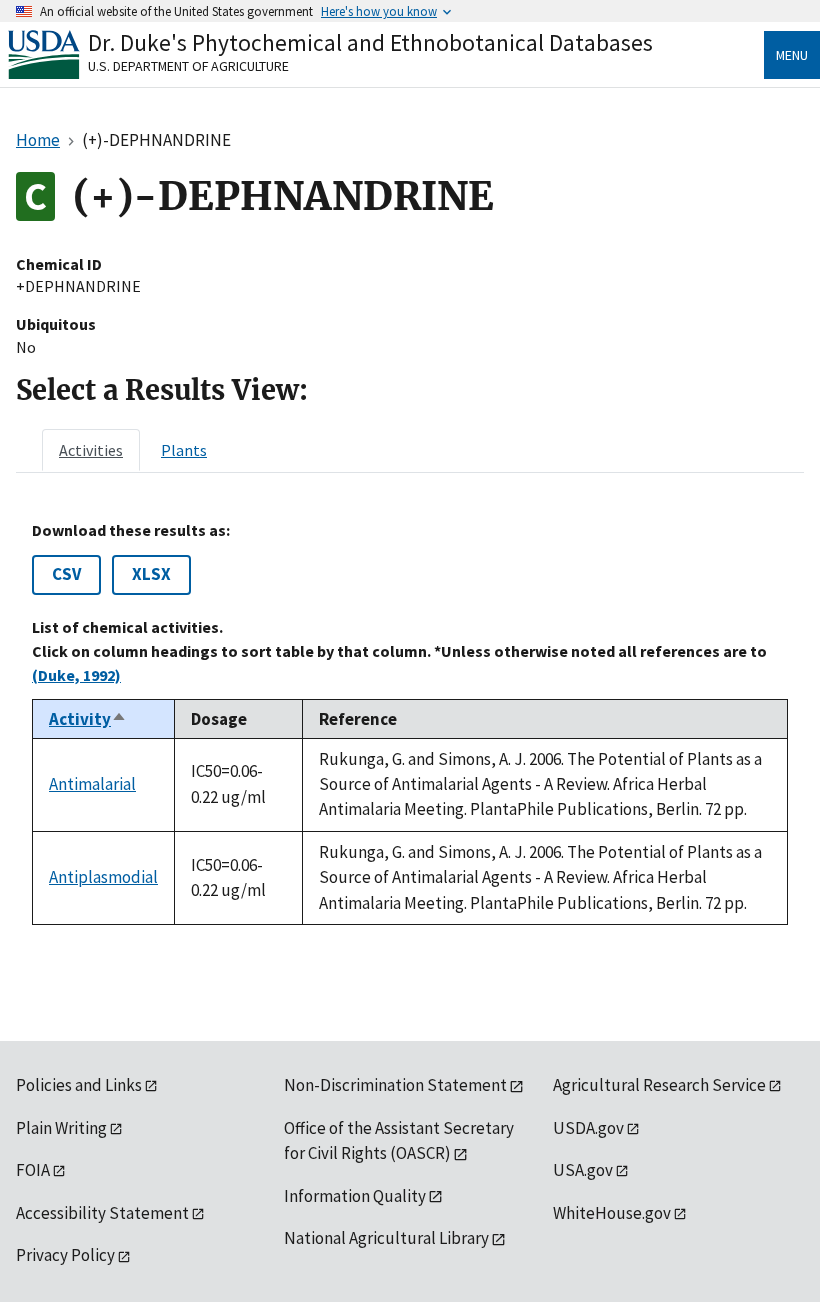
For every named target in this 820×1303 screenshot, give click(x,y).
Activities (91, 450)
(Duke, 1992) (76, 675)
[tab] (91, 450)
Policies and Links (79, 1085)
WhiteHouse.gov (612, 1213)
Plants (184, 450)
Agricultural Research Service (659, 1085)
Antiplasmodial (103, 877)
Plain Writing (61, 1128)
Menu (792, 55)
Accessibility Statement (102, 1213)
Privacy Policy (65, 1255)
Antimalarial (92, 784)
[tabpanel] (410, 723)
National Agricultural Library (386, 1238)
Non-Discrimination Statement (395, 1085)
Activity (88, 719)
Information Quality (355, 1196)
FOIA (33, 1170)
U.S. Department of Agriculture (188, 66)
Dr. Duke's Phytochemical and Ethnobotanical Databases (370, 42)
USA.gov (583, 1170)
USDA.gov (588, 1128)
